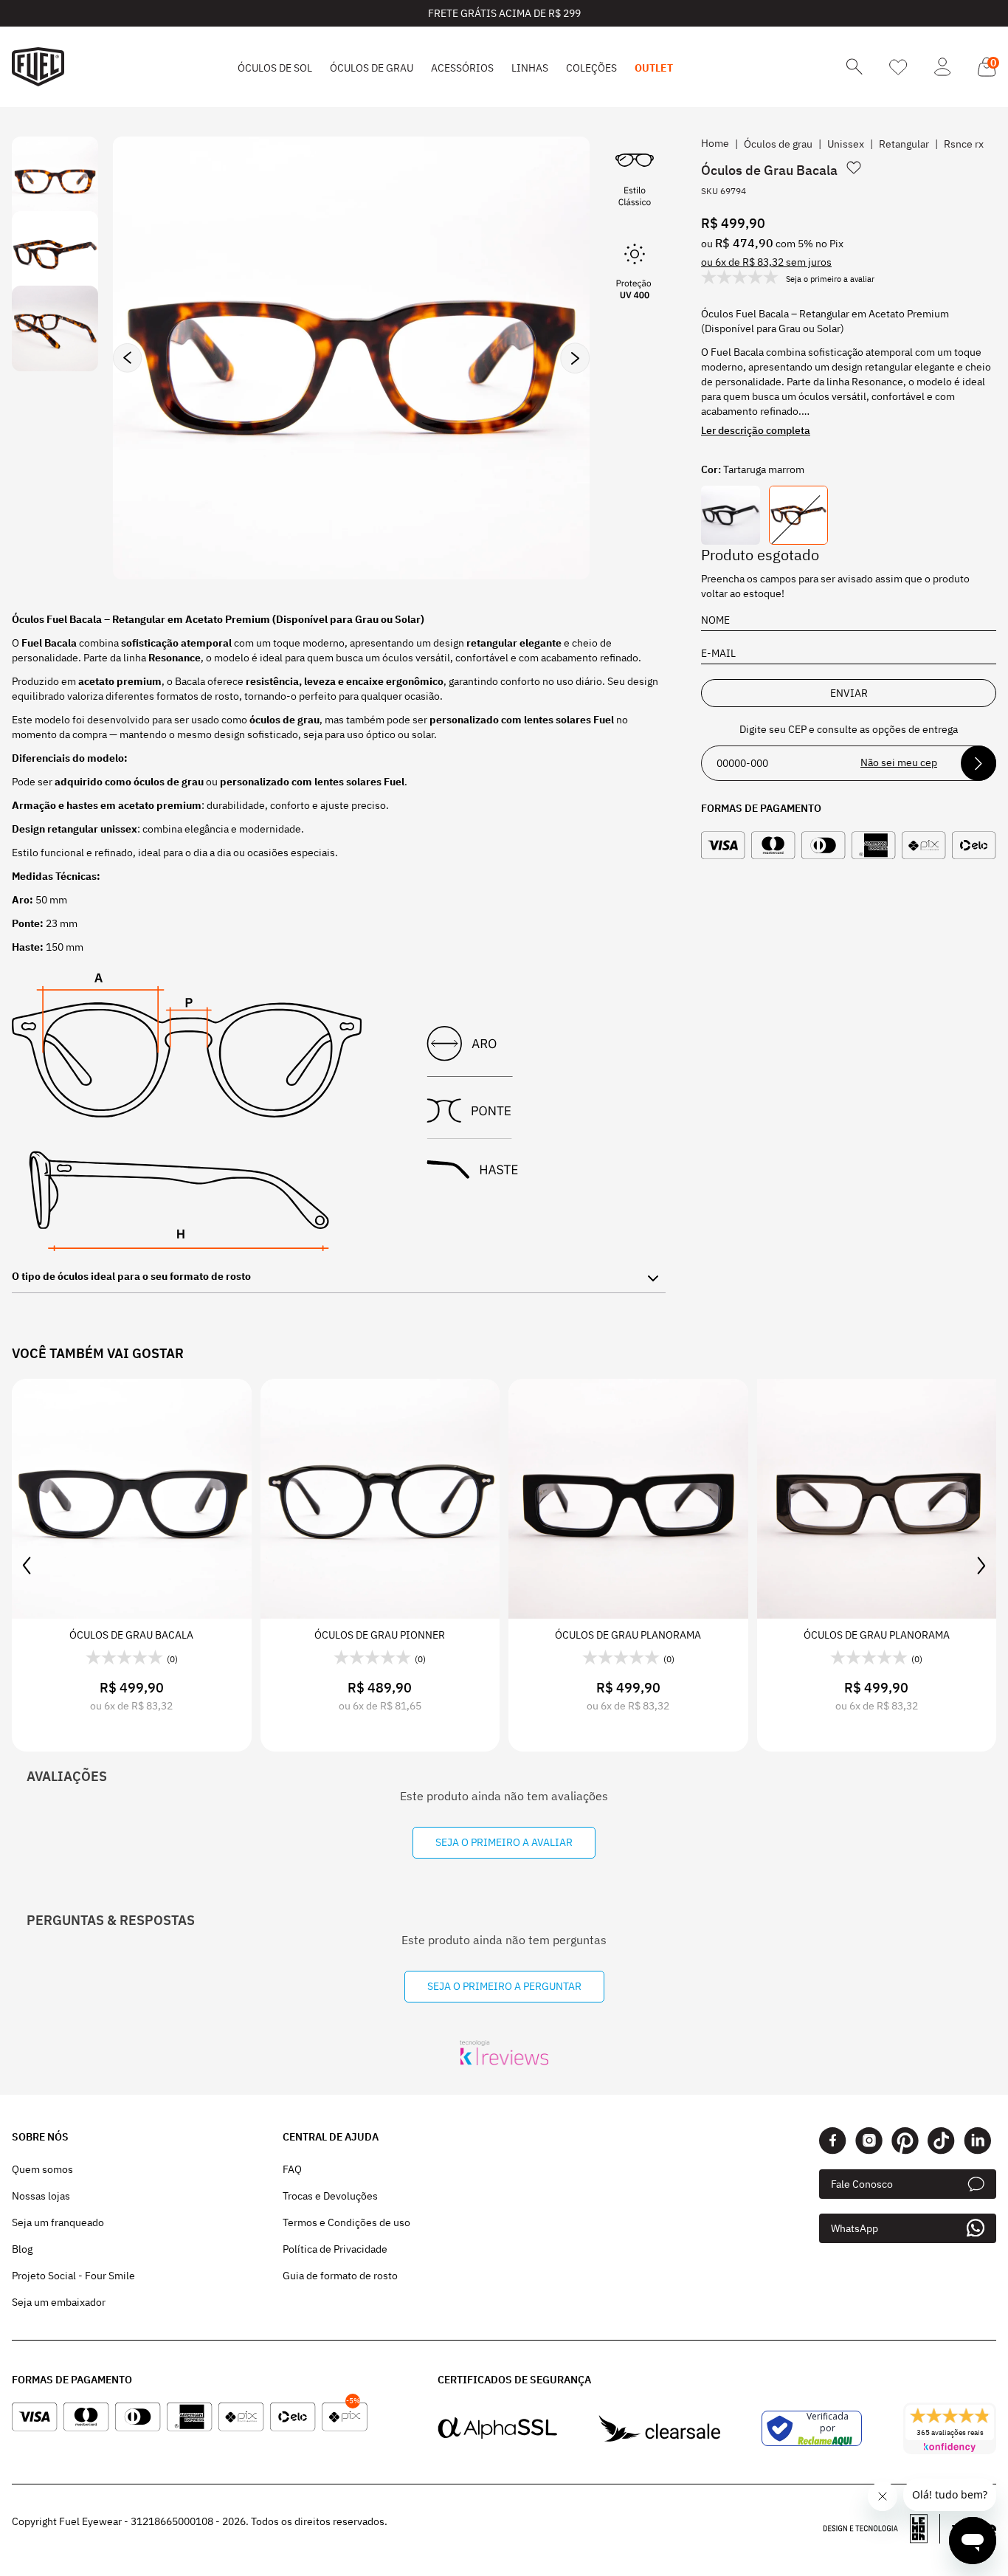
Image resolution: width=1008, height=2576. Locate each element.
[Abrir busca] (855, 67)
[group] (351, 358)
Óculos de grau (372, 68)
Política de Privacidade (335, 2249)
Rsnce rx (964, 144)
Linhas (530, 68)
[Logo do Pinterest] (905, 2141)
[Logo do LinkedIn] (977, 2141)
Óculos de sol (275, 68)
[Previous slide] (128, 358)
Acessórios (462, 68)
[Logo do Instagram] (869, 2141)
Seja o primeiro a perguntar (504, 1986)
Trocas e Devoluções (330, 2196)
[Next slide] (575, 358)
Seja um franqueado (58, 2222)
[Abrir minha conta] (943, 67)
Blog (22, 2249)
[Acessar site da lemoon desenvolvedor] (882, 2529)
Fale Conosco (862, 2184)
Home (715, 143)
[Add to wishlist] (854, 168)
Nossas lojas (41, 2196)
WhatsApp (855, 2228)
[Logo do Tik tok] (941, 2141)
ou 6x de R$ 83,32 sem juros (766, 262)
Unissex (846, 144)
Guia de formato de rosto (340, 2276)
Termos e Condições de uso (346, 2222)
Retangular (904, 144)
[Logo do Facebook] (833, 2141)
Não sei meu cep (899, 762)
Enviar (849, 693)
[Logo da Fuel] (38, 67)
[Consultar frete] (978, 763)
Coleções (591, 68)
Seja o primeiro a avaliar (504, 1842)
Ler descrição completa (756, 430)
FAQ (292, 2169)
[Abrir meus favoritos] (898, 67)
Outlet (654, 68)
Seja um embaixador (59, 2302)
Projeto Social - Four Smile (73, 2276)
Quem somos (42, 2169)
